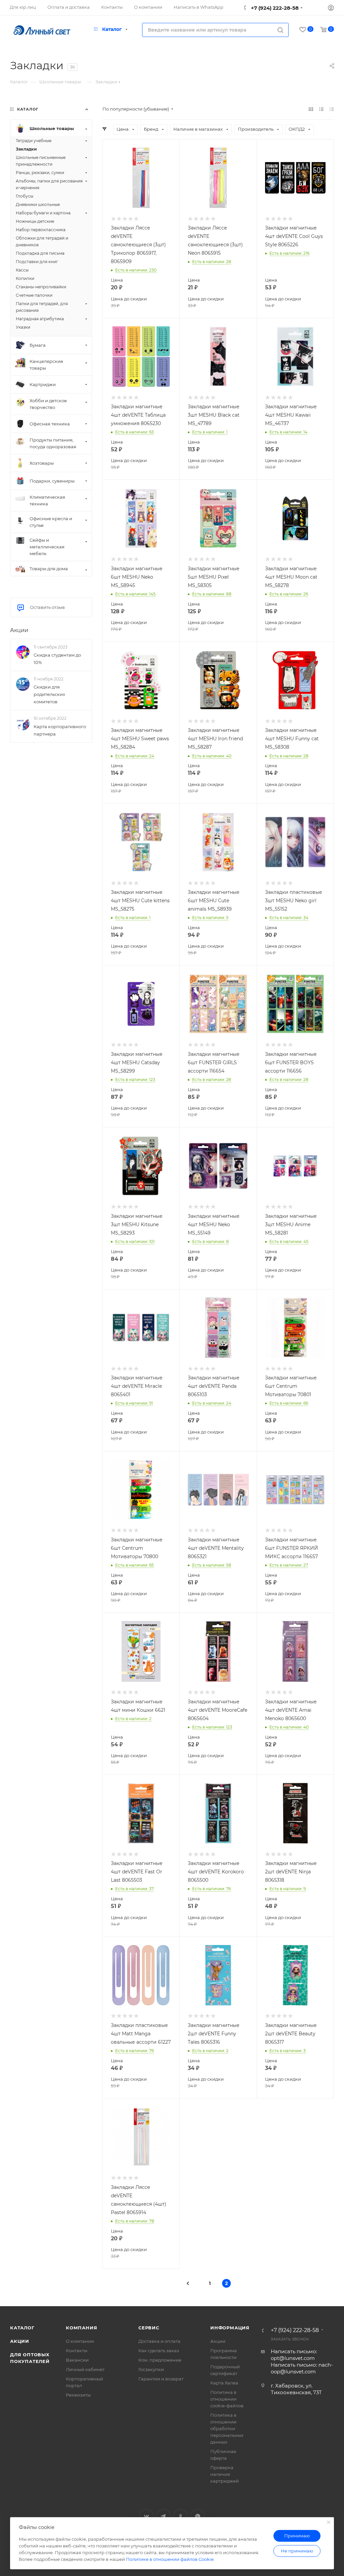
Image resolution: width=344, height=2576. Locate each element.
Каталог (22, 2328)
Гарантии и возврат (161, 2379)
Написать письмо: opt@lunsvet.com (294, 2355)
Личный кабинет (85, 2369)
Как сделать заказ (159, 2351)
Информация (230, 2328)
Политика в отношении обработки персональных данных (227, 2428)
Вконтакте (146, 2516)
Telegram (163, 2516)
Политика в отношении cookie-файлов (227, 2399)
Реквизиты (78, 2395)
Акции (19, 630)
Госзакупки (151, 2369)
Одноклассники (181, 2516)
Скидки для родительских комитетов (49, 694)
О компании (80, 2341)
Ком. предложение (160, 2360)
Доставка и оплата (159, 2341)
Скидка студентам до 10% (57, 659)
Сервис (149, 2328)
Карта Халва (224, 2383)
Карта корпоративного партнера (60, 730)
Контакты (77, 2351)
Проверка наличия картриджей (225, 2474)
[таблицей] (332, 109)
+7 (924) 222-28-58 (274, 8)
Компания (81, 2328)
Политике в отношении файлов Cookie (170, 2559)
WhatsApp (198, 2516)
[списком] (321, 109)
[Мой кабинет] (331, 9)
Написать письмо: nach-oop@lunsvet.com (302, 2368)
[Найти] (280, 30)
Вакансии (77, 2360)
